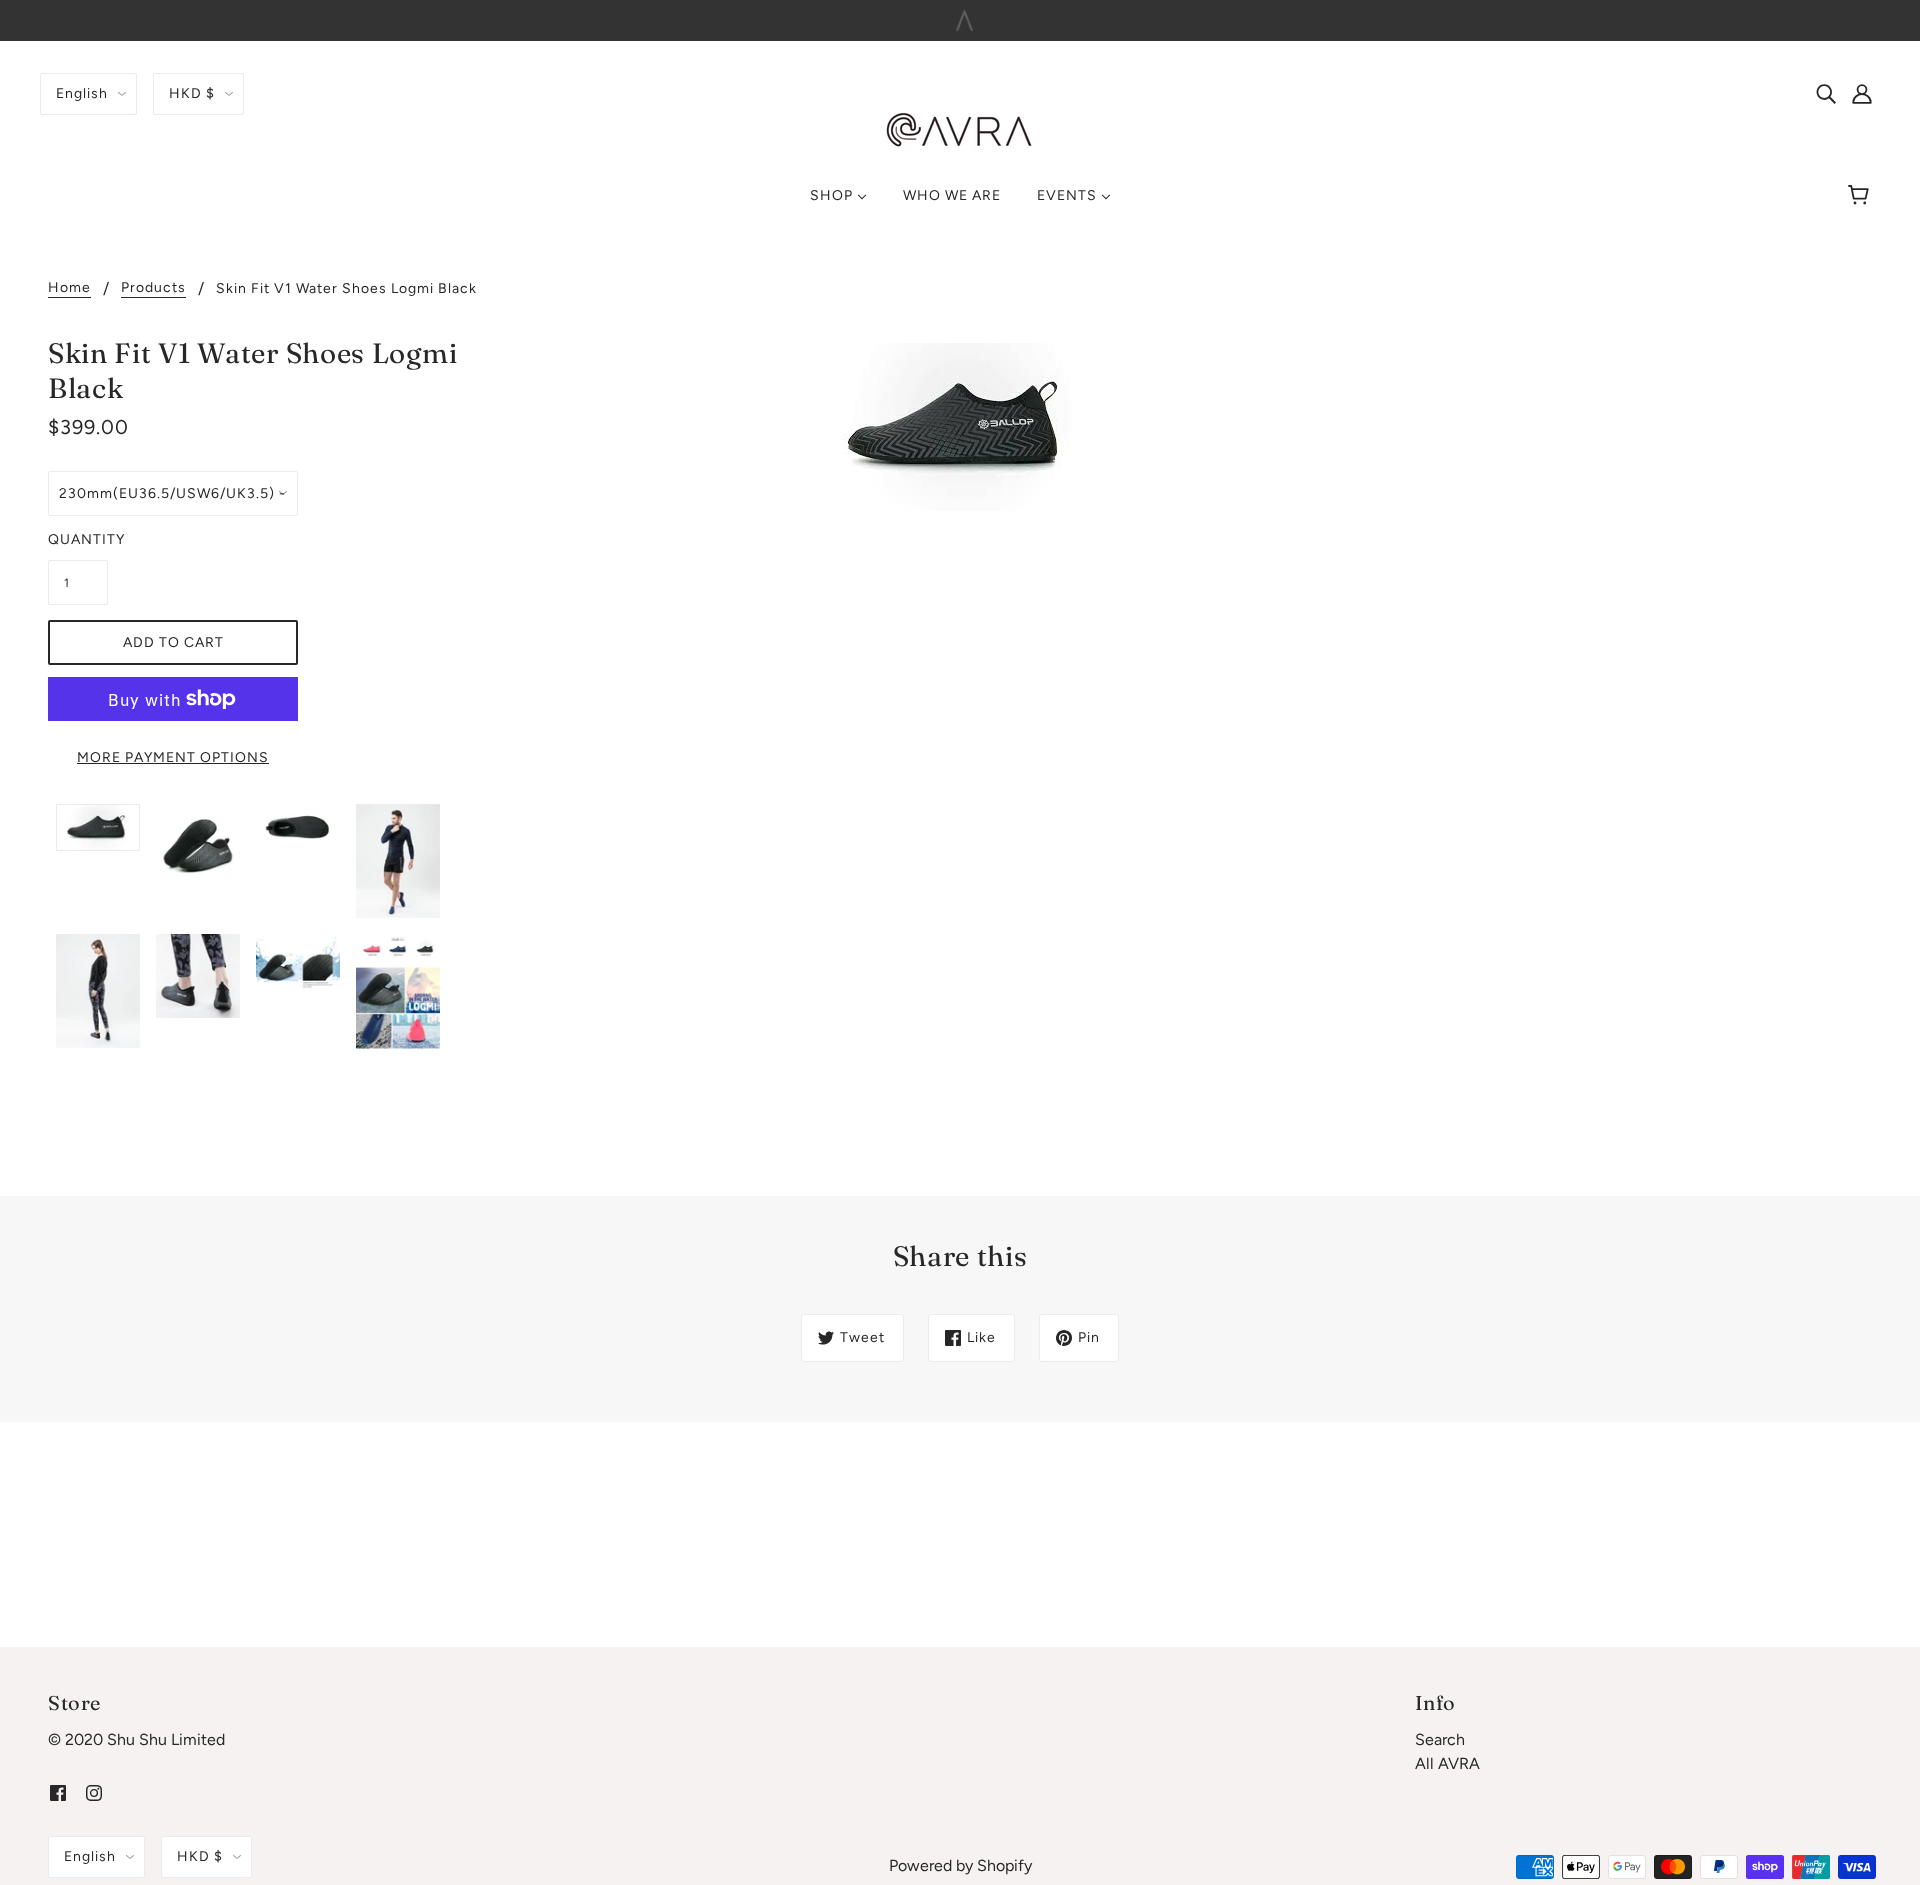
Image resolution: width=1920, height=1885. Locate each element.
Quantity (78, 539)
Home (69, 288)
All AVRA (1447, 1763)
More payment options (173, 757)
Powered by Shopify (960, 1865)
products (153, 288)
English (82, 93)
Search (1440, 1739)
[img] (1826, 93)
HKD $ (192, 93)
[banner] (960, 129)
